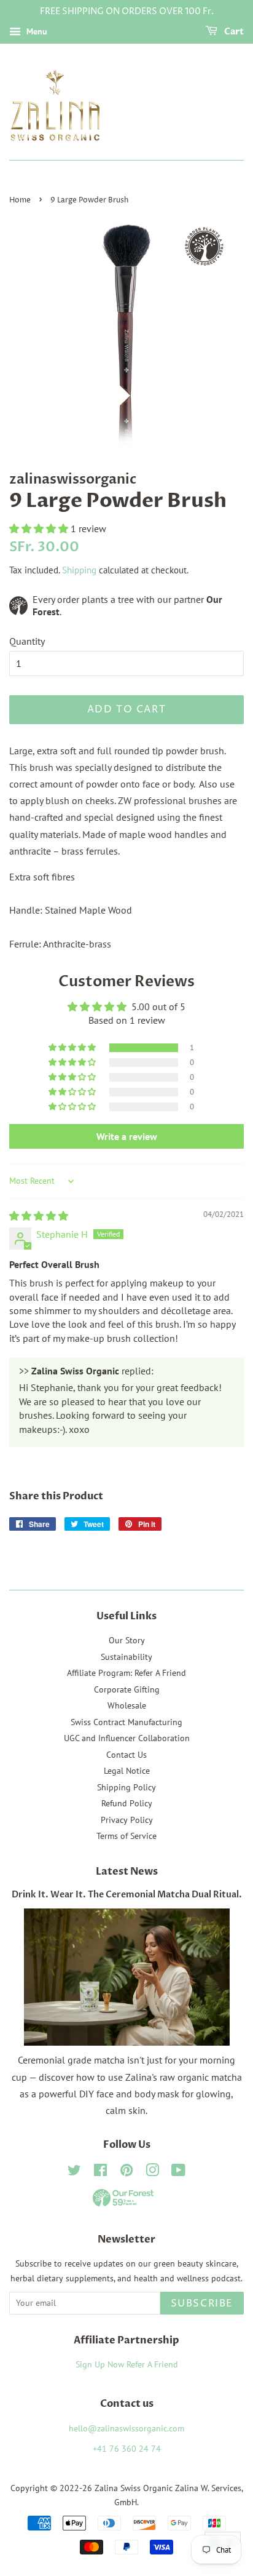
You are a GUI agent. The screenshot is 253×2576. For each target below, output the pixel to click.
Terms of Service (126, 1836)
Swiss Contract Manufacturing (126, 1722)
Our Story (127, 1640)
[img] (39, 1216)
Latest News (127, 1872)
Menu (36, 31)
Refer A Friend (152, 2364)
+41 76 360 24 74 (127, 2449)
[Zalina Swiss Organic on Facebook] (100, 2172)
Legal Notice (127, 1771)
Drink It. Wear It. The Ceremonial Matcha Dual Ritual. (127, 1895)
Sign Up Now (100, 2364)
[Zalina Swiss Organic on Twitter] (74, 2172)
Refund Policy (127, 1803)
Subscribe (202, 2303)
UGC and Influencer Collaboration (127, 1738)
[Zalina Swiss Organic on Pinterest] (126, 2172)
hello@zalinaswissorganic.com (126, 2428)
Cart (233, 32)
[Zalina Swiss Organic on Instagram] (152, 2172)
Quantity (27, 641)
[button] (40, 528)
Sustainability (126, 1657)
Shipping (79, 570)
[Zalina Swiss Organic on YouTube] (178, 2172)
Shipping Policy (126, 1787)
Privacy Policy (127, 1820)
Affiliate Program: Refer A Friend (126, 1673)
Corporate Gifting (127, 1689)
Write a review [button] (127, 1136)
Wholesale (127, 1705)
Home (20, 200)
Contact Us (126, 1755)
